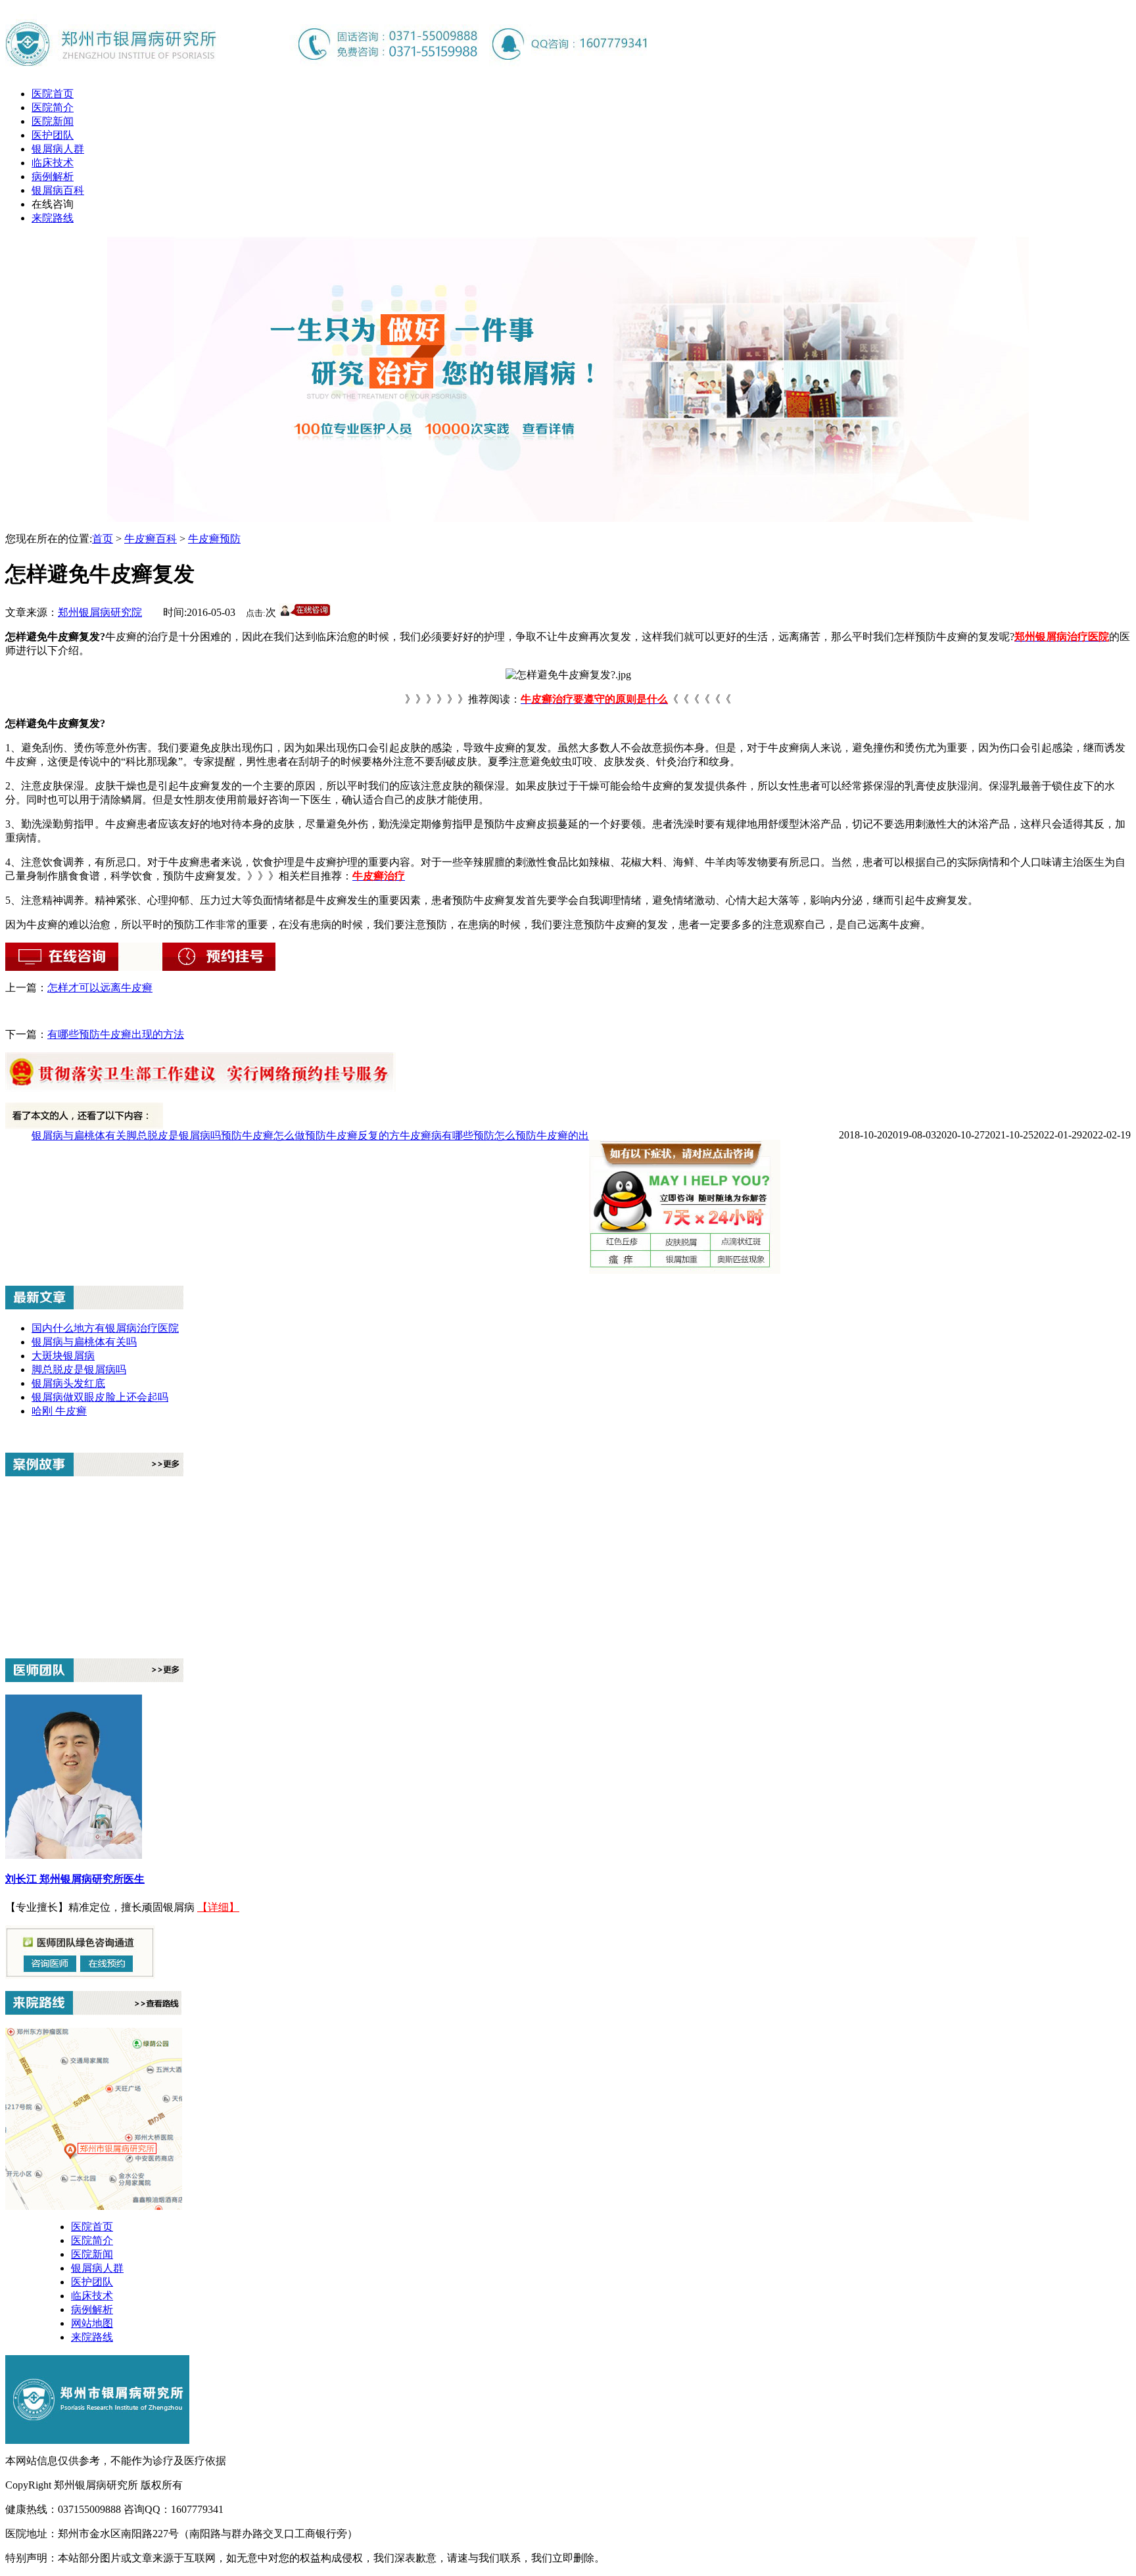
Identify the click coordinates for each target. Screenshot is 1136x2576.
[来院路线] (93, 2011)
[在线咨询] (568, 284)
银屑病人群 (58, 149)
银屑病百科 (58, 190)
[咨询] (568, 675)
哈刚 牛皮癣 (59, 1411)
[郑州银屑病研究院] (327, 66)
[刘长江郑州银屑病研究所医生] (74, 1855)
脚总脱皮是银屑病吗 (174, 1136)
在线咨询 (53, 204)
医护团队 (53, 135)
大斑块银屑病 (63, 1356)
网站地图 (92, 2323)
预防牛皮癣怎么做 (263, 1136)
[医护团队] (94, 1678)
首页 (103, 539)
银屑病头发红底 (68, 1383)
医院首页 (53, 94)
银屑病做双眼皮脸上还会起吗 (100, 1397)
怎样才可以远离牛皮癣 (100, 988)
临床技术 (53, 163)
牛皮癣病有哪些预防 (447, 1136)
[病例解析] (94, 1472)
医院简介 (53, 107)
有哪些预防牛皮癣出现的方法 (116, 1034)
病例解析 (53, 176)
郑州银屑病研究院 (100, 612)
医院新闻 (53, 121)
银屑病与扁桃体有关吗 (84, 1342)
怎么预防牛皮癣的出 (542, 1136)
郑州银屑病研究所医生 (92, 1879)
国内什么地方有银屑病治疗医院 (105, 1328)
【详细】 (218, 1907)
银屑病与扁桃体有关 (79, 1136)
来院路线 (53, 218)
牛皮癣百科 (151, 539)
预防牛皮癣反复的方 (352, 1136)
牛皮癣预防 (214, 539)
